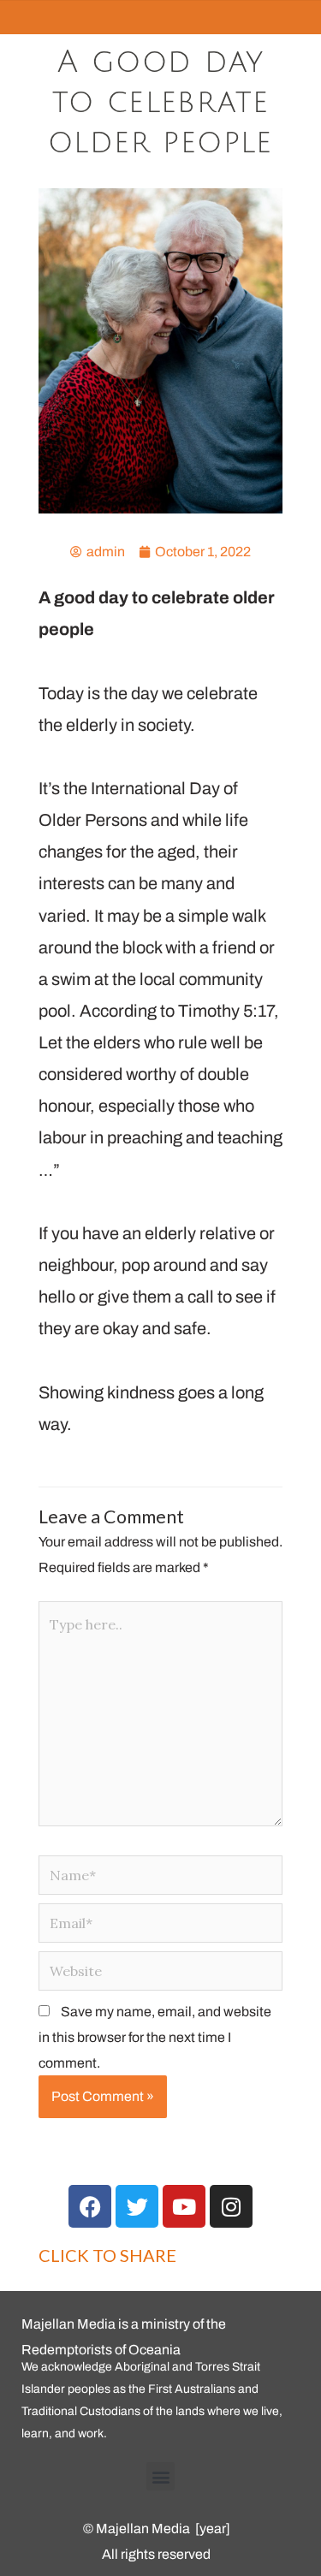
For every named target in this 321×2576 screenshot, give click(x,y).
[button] (160, 2476)
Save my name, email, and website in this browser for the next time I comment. (155, 2037)
